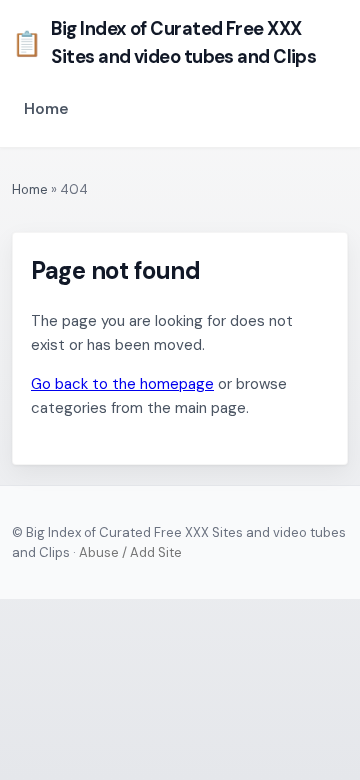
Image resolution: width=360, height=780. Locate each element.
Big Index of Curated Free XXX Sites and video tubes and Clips (164, 43)
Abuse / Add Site (130, 552)
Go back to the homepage (122, 384)
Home (46, 109)
